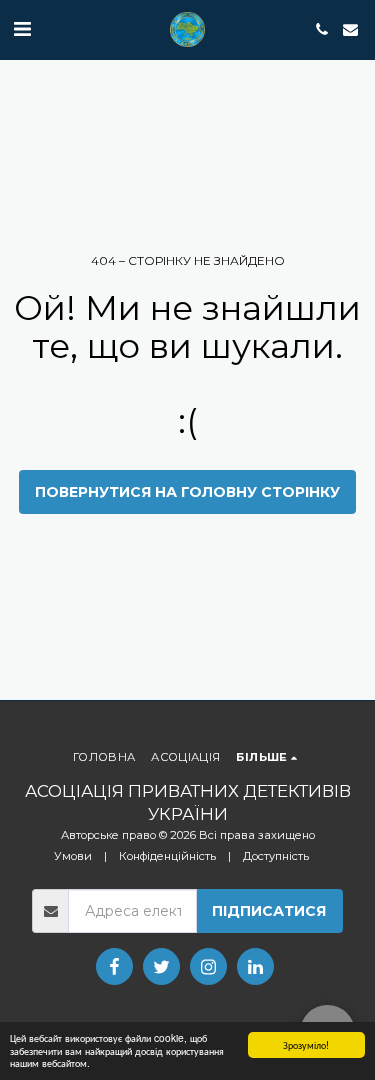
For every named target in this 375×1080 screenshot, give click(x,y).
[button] (22, 29)
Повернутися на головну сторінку (187, 492)
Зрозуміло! (306, 1044)
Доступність (276, 856)
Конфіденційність (167, 856)
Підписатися (269, 911)
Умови (73, 856)
